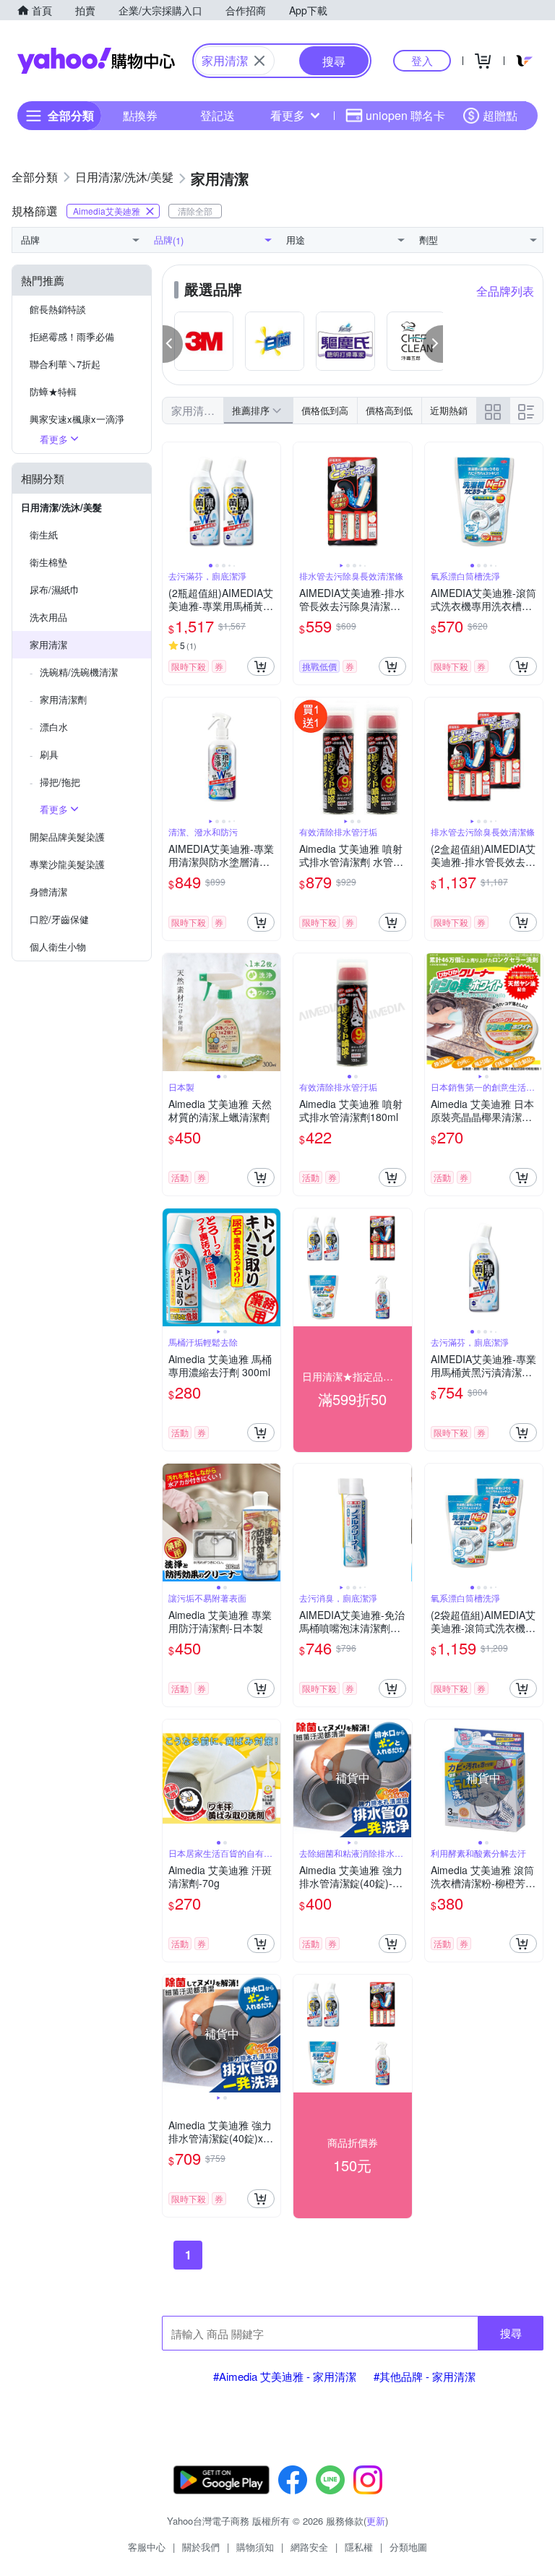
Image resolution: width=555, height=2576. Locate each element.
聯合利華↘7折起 (65, 364)
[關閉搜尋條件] (259, 61)
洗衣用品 (48, 617)
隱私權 (359, 2547)
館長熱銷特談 (58, 309)
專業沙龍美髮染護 (67, 864)
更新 (376, 2521)
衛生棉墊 (48, 562)
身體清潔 (48, 892)
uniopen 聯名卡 (405, 115)
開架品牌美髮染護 (67, 837)
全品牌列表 (505, 291)
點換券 (140, 115)
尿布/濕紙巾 (55, 589)
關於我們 (201, 2547)
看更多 (288, 115)
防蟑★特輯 (53, 391)
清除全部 (195, 211)
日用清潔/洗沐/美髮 (61, 507)
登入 (422, 60)
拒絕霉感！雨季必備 (72, 336)
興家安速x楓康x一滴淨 (77, 419)
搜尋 (511, 2333)
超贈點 (500, 115)
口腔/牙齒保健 (59, 919)
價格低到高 (325, 410)
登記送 (218, 115)
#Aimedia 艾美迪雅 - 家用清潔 (285, 2376)
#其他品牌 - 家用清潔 (425, 2376)
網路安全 (309, 2547)
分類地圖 (408, 2547)
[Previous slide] (172, 502)
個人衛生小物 (58, 946)
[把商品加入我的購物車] (261, 666)
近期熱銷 (449, 410)
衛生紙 (44, 534)
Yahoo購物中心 (96, 61)
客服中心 (147, 2547)
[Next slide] (271, 502)
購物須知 (255, 2547)
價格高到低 (389, 410)
